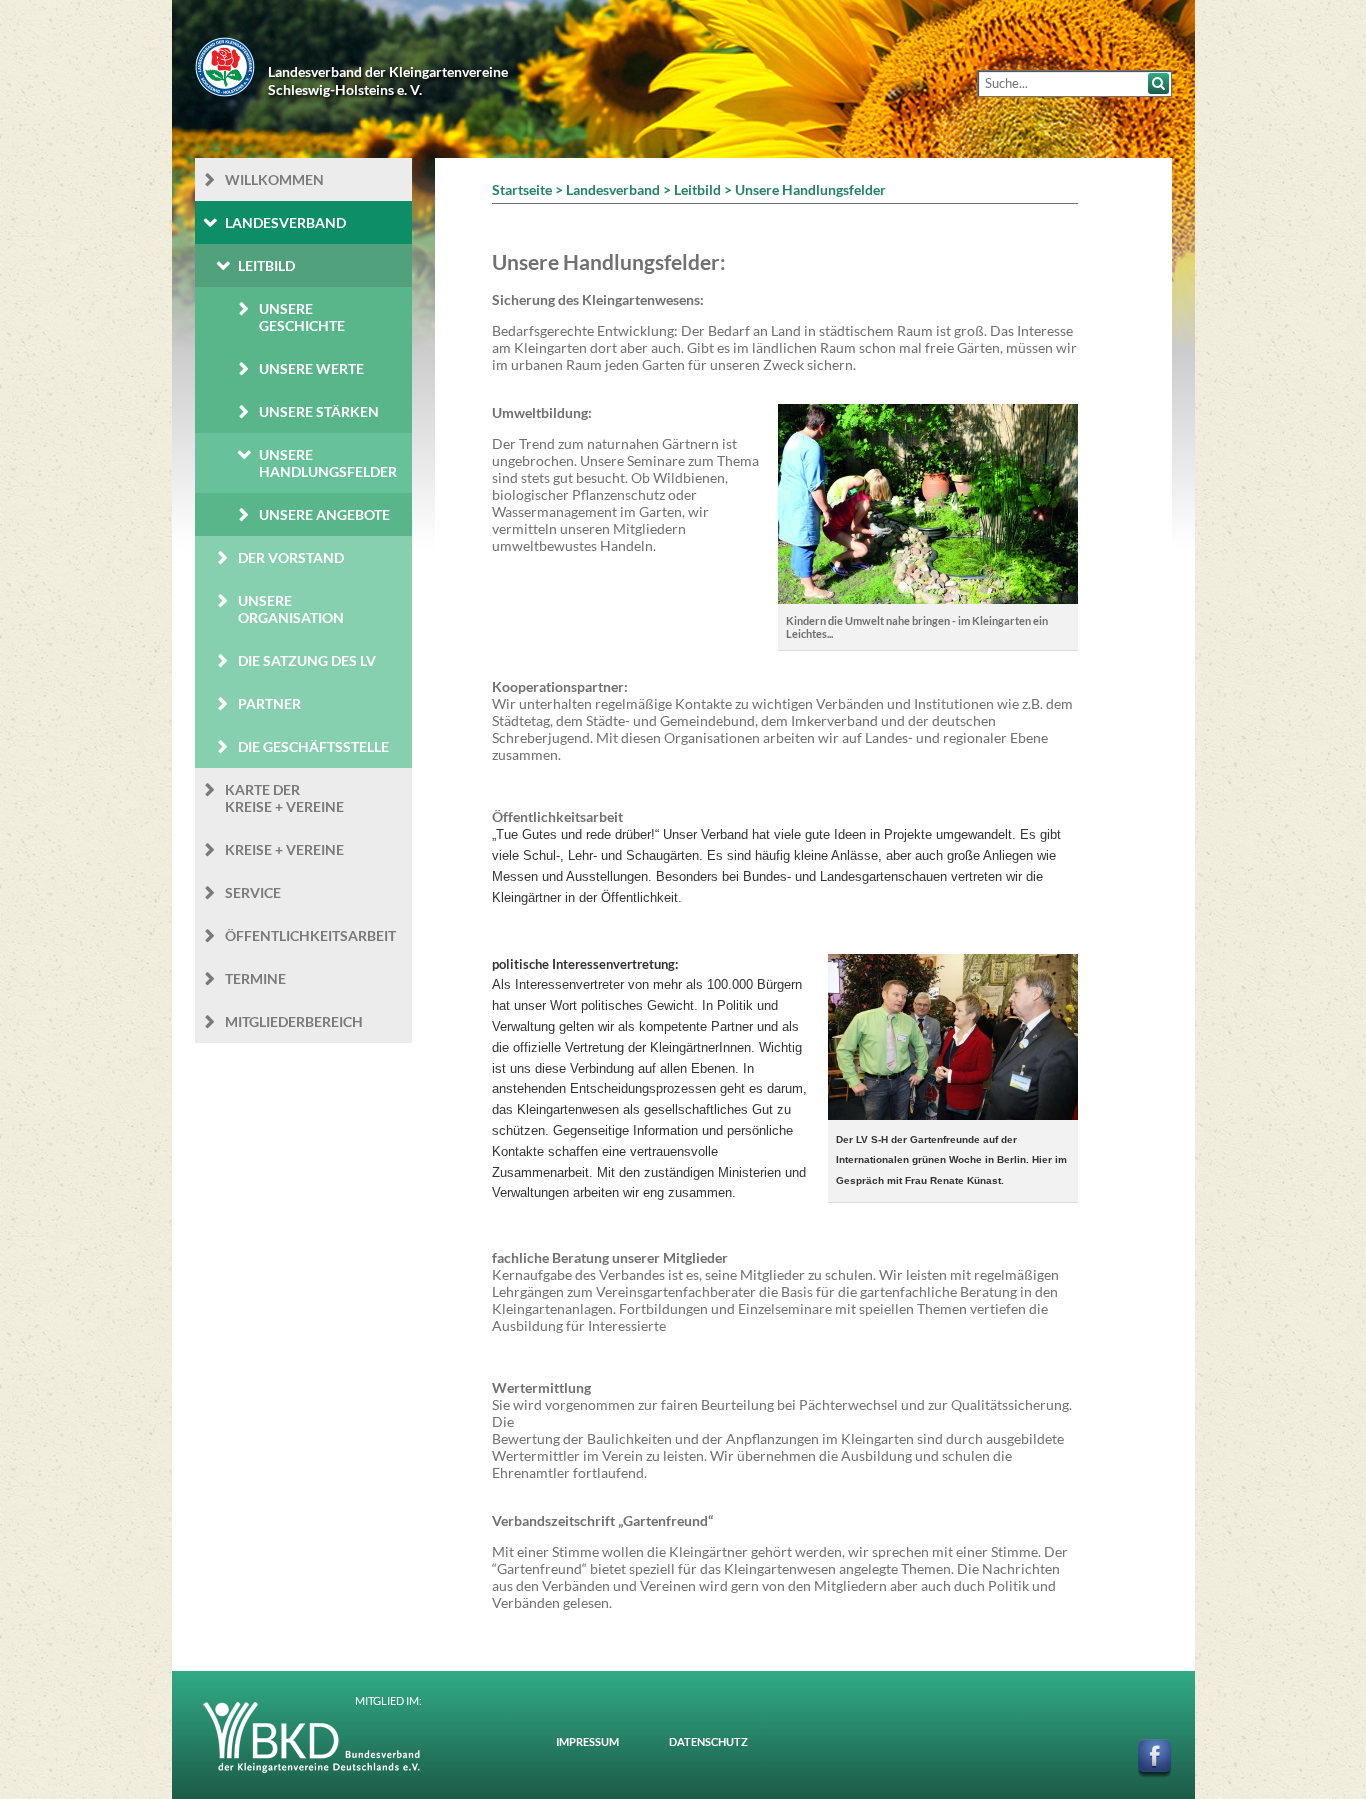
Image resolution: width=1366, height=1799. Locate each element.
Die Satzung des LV (307, 660)
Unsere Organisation (291, 609)
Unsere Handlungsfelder (328, 463)
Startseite (522, 189)
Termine (255, 978)
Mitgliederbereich (294, 1021)
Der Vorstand (291, 557)
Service (253, 892)
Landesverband (285, 222)
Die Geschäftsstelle (313, 746)
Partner (269, 703)
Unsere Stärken (319, 411)
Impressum (587, 1741)
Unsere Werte (311, 368)
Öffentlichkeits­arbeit (310, 935)
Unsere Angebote (324, 514)
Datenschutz (708, 1741)
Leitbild (266, 265)
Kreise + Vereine (284, 849)
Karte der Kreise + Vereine (284, 798)
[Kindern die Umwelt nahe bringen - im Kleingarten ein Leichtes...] (928, 595)
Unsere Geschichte (302, 317)
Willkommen (274, 179)
